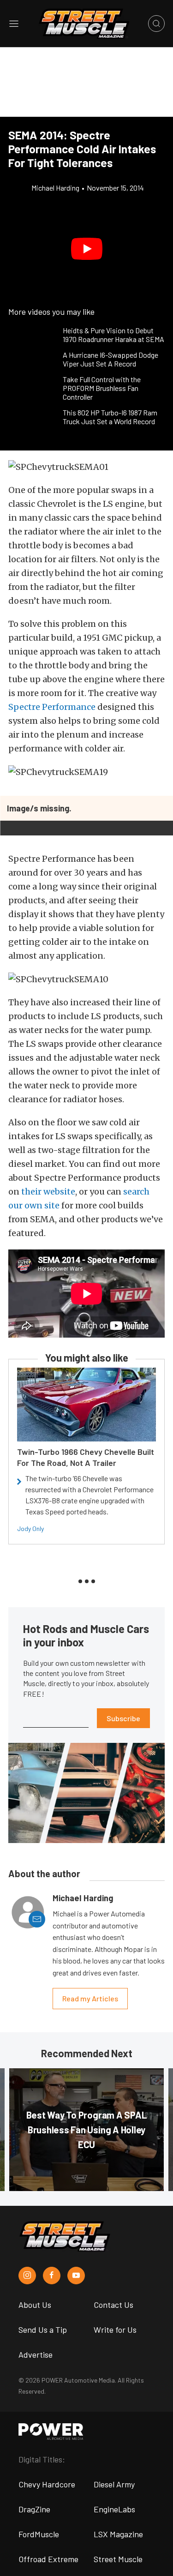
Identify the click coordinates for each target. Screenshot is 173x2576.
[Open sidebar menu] (14, 24)
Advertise (36, 2354)
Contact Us (113, 2305)
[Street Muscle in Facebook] (52, 2276)
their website (48, 1192)
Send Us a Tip (43, 2330)
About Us (35, 2305)
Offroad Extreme (48, 2559)
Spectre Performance (52, 707)
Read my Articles (90, 1998)
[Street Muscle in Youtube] (76, 2276)
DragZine (34, 2509)
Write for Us (115, 2330)
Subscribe (123, 1718)
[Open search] (156, 24)
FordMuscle (39, 2534)
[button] (86, 249)
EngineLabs (114, 2509)
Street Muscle (118, 2559)
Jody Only (30, 1528)
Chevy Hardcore (47, 2484)
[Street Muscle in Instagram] (27, 2276)
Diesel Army (114, 2484)
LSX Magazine (118, 2534)
